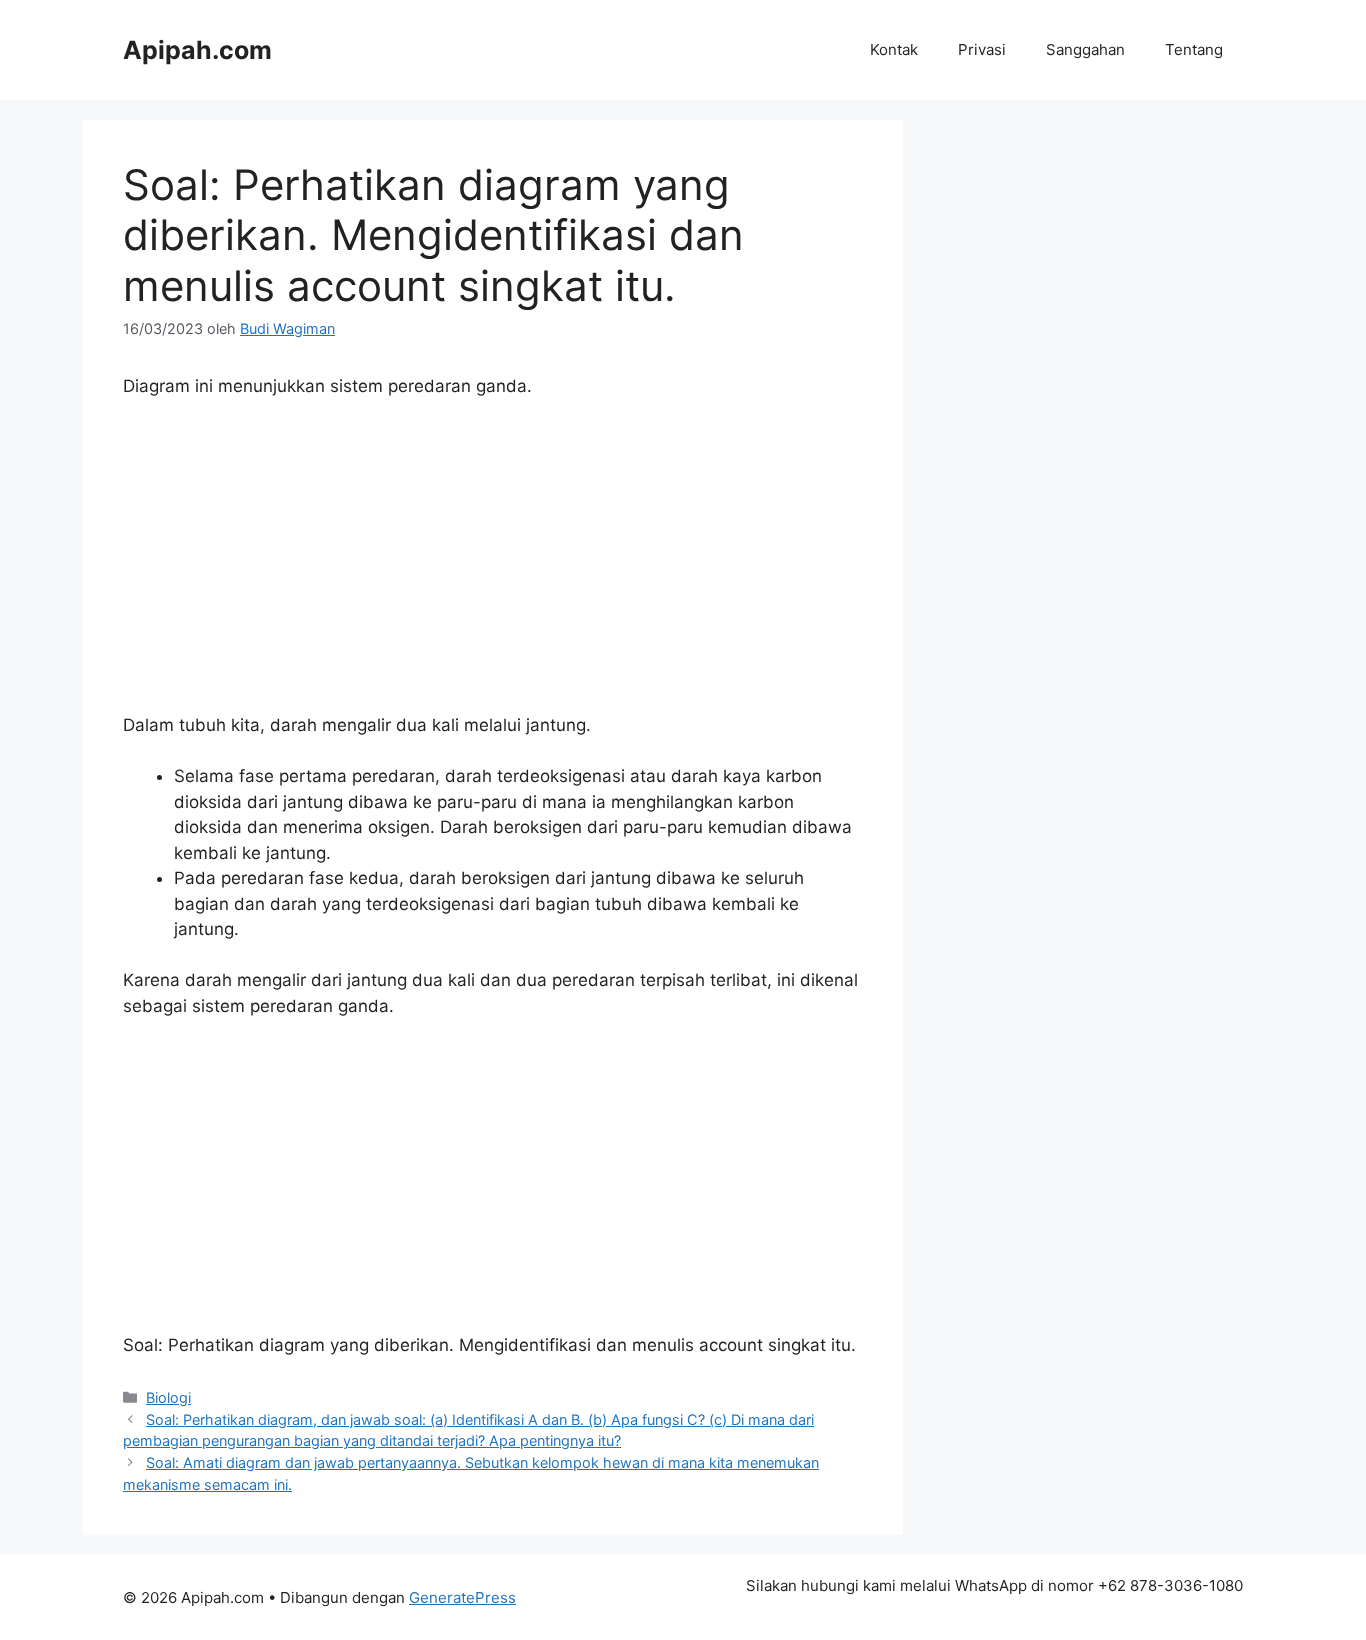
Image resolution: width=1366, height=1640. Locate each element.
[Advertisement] (493, 565)
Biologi (168, 1397)
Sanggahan (1085, 49)
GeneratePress (462, 1597)
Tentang (1194, 49)
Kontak (894, 49)
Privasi (982, 49)
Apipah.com (197, 50)
